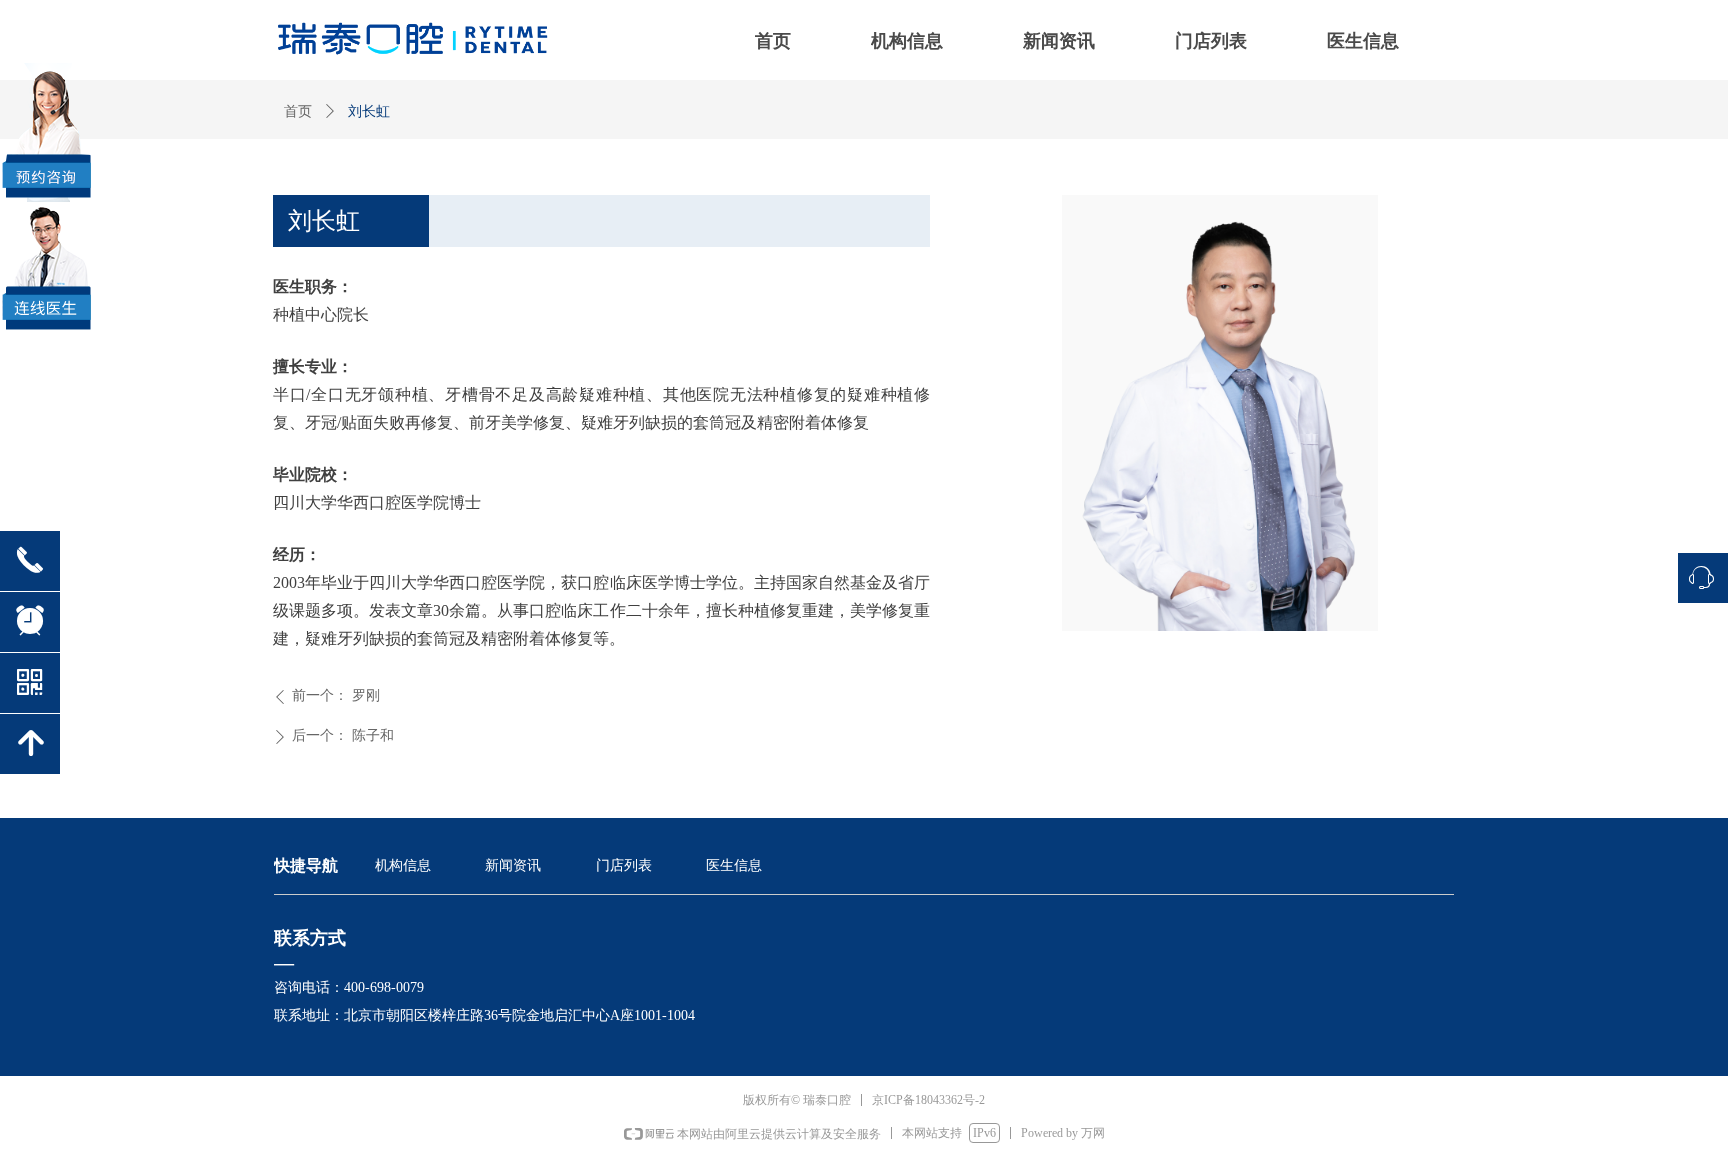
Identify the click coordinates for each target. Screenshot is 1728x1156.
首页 (298, 111)
